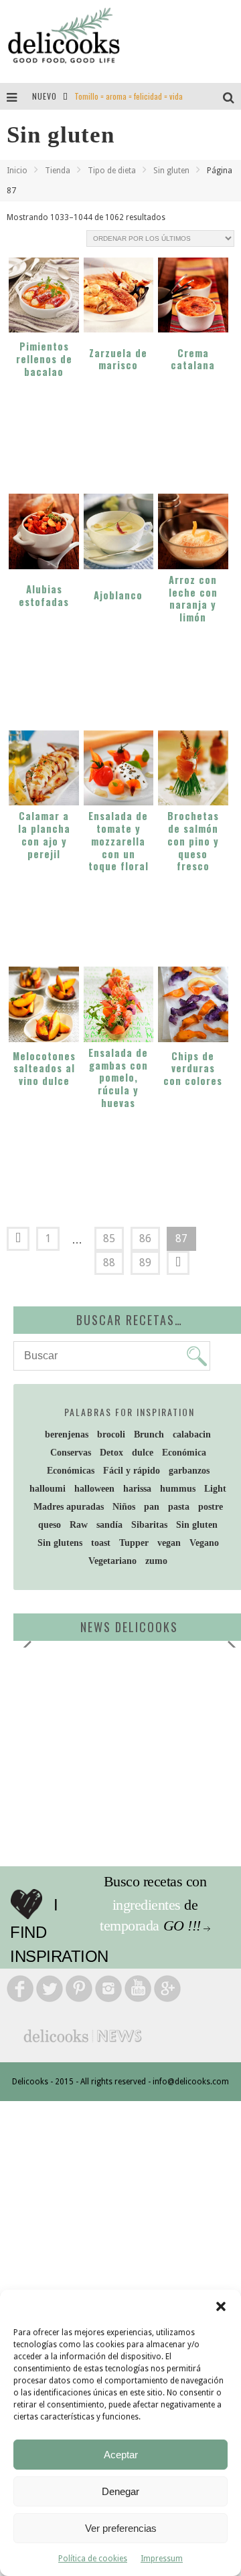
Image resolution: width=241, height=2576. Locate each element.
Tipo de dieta (112, 171)
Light (215, 1489)
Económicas (71, 1471)
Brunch (149, 1434)
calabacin (192, 1434)
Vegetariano (112, 1561)
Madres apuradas (69, 1507)
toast (101, 1543)
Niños (124, 1507)
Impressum (162, 2559)
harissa (137, 1489)
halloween (94, 1489)
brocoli (111, 1434)
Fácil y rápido (132, 1471)
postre (211, 1507)
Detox (111, 1453)
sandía (109, 1525)
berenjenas (67, 1434)
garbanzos (189, 1471)
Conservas (71, 1453)
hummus (178, 1489)
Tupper (134, 1543)
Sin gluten (171, 171)
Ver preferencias (121, 2528)
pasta (179, 1507)
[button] (221, 2306)
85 (109, 1239)
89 (145, 1263)
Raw (79, 1525)
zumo (156, 1561)
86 (145, 1239)
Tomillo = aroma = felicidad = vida (129, 96)
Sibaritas (149, 1525)
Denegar (120, 2491)
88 (109, 1263)
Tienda (58, 171)
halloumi (48, 1489)
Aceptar (121, 2455)
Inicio (17, 171)
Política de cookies (93, 2559)
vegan (169, 1543)
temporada (130, 1925)
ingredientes (147, 1905)
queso (50, 1525)
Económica (184, 1453)
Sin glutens (60, 1543)
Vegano (204, 1543)
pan (152, 1507)
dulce (143, 1453)
